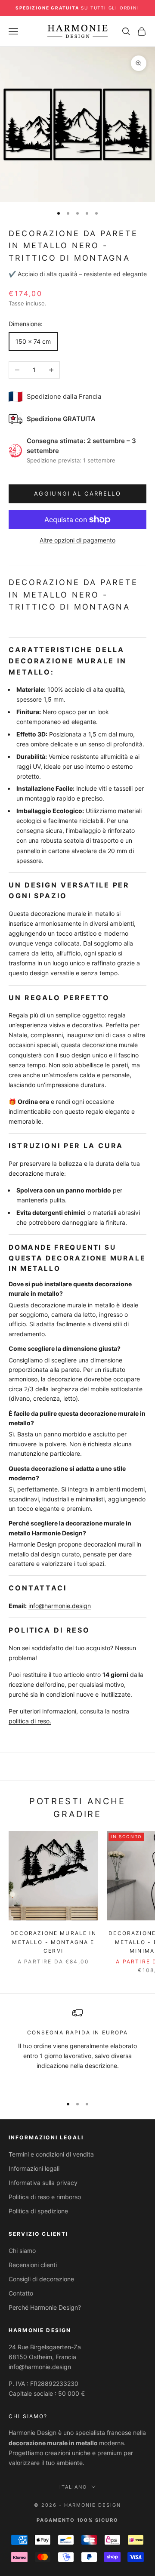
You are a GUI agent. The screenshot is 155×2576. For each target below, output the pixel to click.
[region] (77, 2048)
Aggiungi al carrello (77, 493)
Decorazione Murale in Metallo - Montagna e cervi (53, 1942)
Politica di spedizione (38, 2211)
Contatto (21, 2293)
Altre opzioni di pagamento (77, 540)
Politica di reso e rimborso (45, 2197)
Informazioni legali (34, 2168)
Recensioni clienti (33, 2265)
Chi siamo (22, 2251)
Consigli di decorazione (41, 2279)
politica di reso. (30, 1721)
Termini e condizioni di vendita (51, 2154)
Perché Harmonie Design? (45, 2307)
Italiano (73, 2487)
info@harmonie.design (60, 1606)
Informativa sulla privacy (43, 2183)
